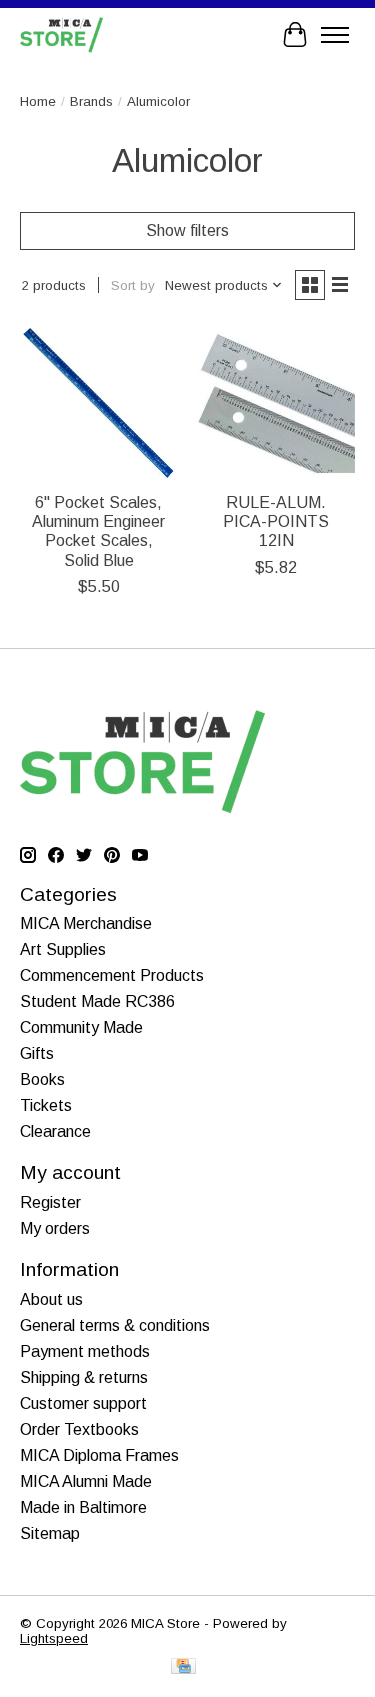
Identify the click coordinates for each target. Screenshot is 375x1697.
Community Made (81, 1027)
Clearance (55, 1131)
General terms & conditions (115, 1325)
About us (51, 1299)
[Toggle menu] (335, 35)
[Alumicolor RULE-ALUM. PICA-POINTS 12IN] (275, 402)
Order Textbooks (79, 1429)
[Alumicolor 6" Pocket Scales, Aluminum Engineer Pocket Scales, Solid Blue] (98, 402)
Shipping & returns (84, 1377)
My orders (55, 1228)
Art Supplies (63, 949)
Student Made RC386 (97, 1001)
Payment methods (85, 1351)
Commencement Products (112, 975)
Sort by (133, 285)
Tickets (46, 1105)
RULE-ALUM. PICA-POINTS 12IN (276, 521)
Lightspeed (54, 1638)
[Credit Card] (183, 1667)
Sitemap (50, 1533)
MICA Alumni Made (86, 1481)
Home (38, 101)
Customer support (83, 1403)
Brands (91, 101)
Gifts (37, 1053)
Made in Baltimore (83, 1507)
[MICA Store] (61, 34)
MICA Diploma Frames (99, 1455)
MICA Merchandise (86, 923)
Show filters (187, 230)
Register (50, 1202)
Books (42, 1079)
